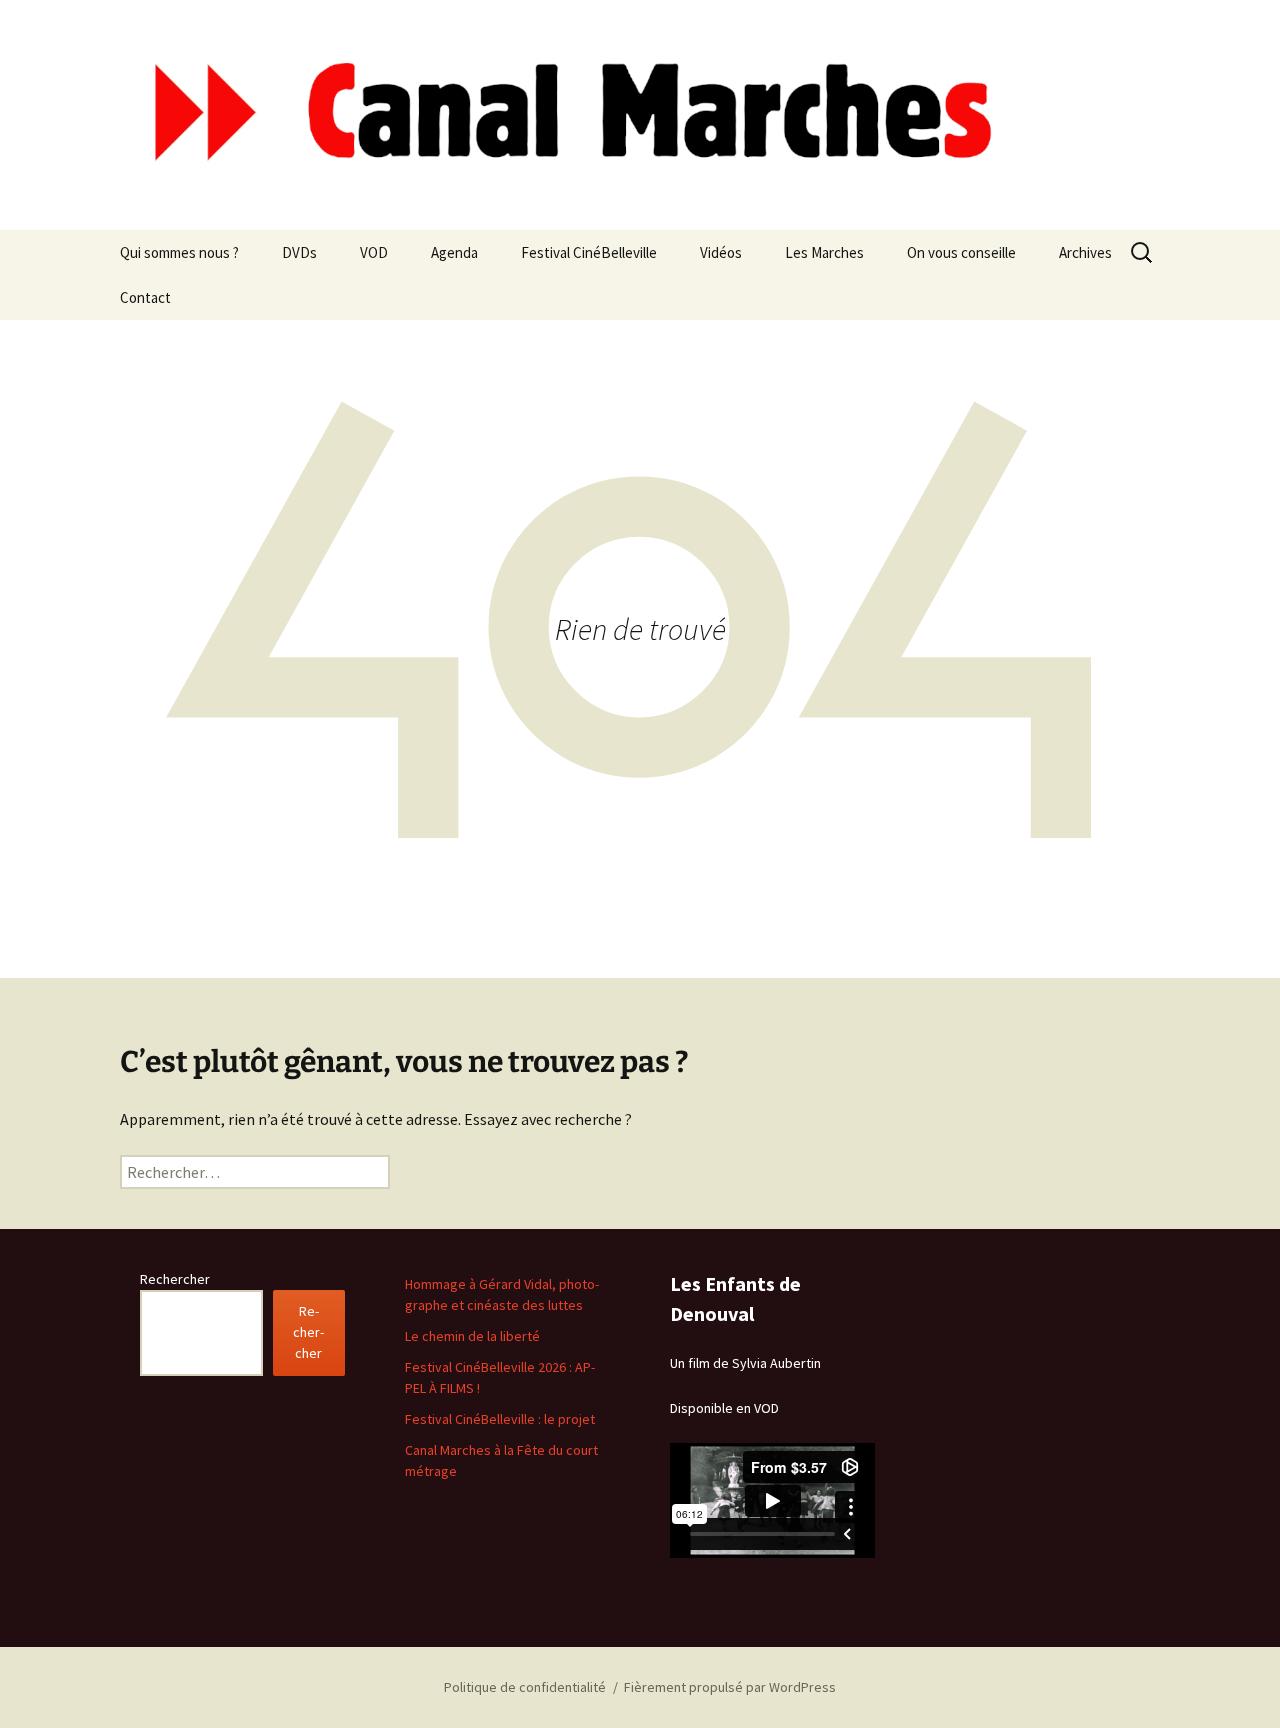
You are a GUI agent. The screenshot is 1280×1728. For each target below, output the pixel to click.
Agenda (454, 252)
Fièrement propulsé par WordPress (730, 1687)
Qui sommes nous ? (179, 252)
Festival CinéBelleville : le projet (500, 1419)
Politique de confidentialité (525, 1687)
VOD (374, 252)
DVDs (299, 252)
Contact (145, 297)
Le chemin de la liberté (472, 1336)
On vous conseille (961, 252)
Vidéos (721, 252)
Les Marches (824, 252)
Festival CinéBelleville (589, 252)
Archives (1085, 252)
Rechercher (175, 1279)
